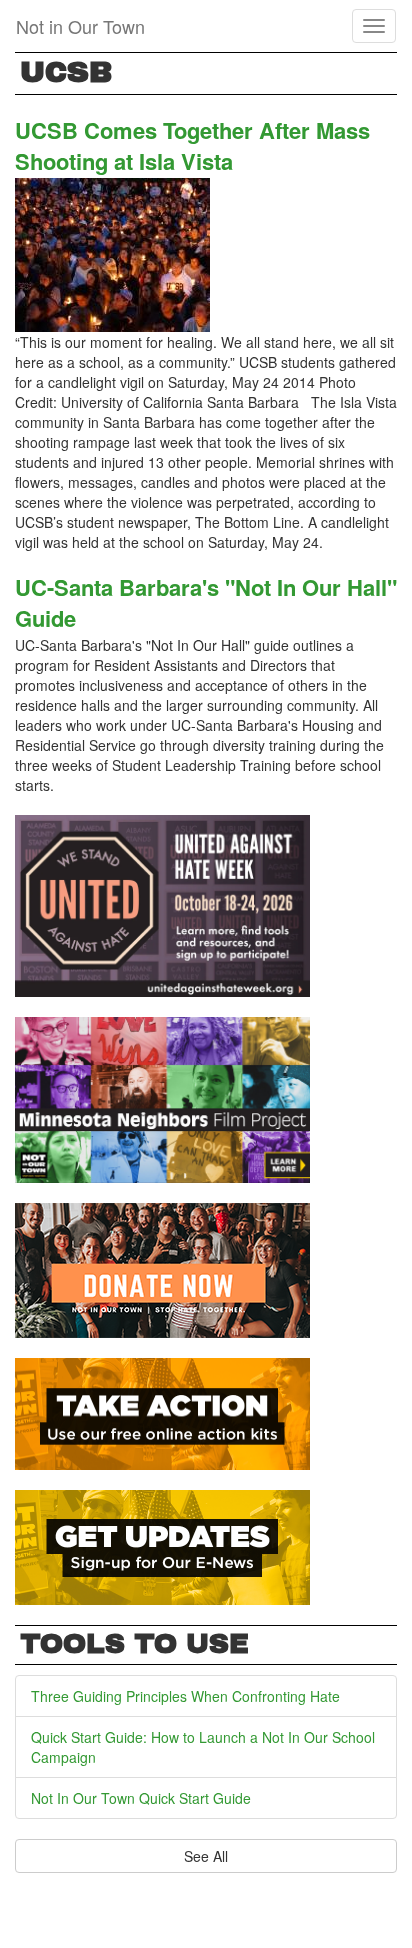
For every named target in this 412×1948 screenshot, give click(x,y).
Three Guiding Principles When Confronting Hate (185, 1696)
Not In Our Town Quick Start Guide (141, 1798)
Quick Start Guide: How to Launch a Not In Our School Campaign (203, 1747)
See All (206, 1856)
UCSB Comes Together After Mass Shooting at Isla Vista (192, 145)
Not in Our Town (80, 26)
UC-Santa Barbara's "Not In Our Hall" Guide (206, 602)
